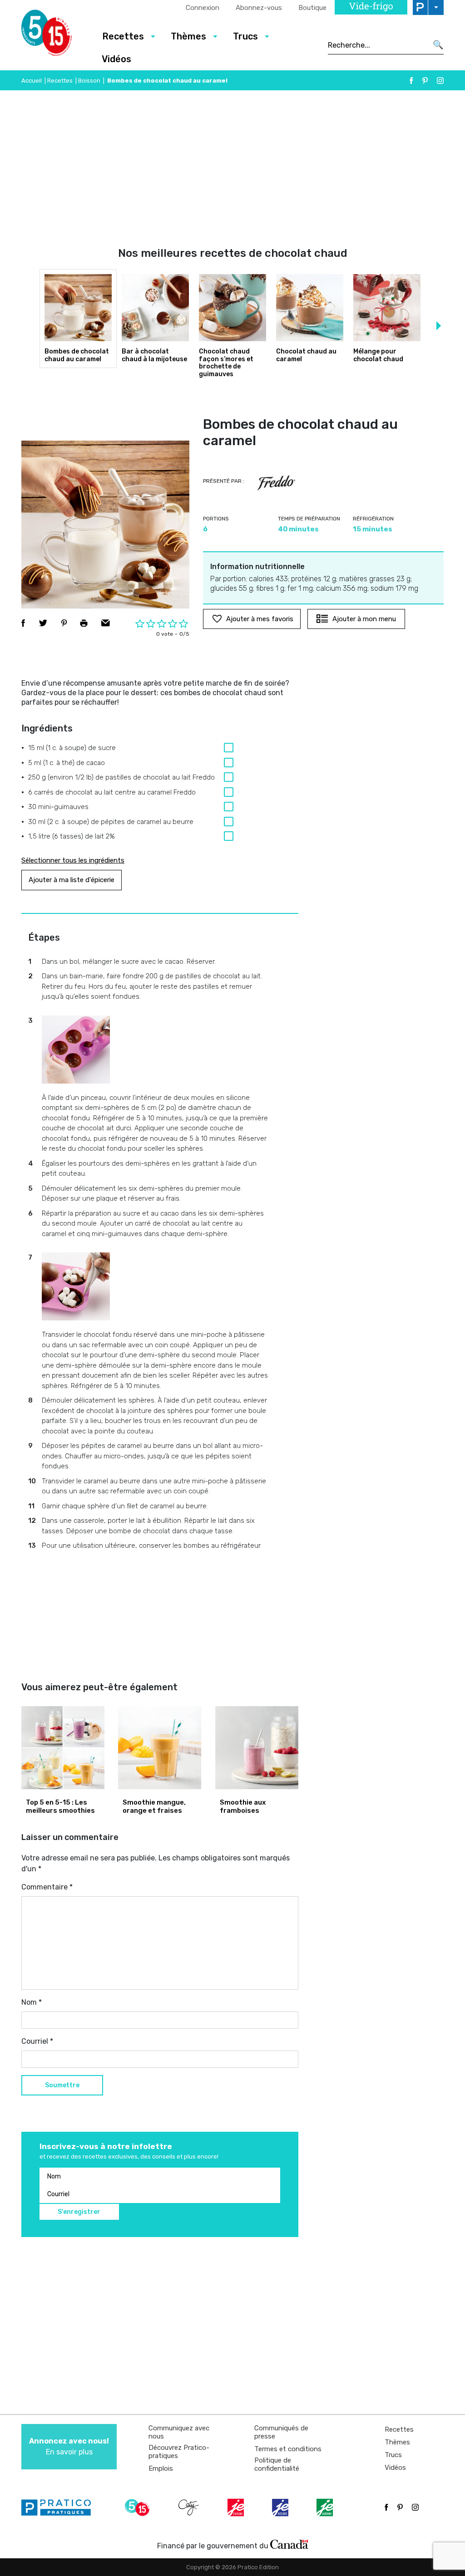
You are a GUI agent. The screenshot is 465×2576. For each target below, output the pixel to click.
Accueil (32, 81)
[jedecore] (281, 2507)
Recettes (60, 81)
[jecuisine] (237, 2507)
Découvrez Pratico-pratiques (179, 2452)
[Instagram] (440, 81)
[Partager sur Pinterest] (64, 623)
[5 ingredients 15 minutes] (54, 35)
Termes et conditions (288, 2449)
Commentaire (47, 1887)
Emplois (161, 2468)
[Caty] (190, 2507)
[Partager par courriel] (106, 623)
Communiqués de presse (281, 2432)
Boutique (312, 8)
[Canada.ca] (289, 2544)
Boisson (89, 81)
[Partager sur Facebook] (23, 623)
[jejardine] (326, 2507)
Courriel (37, 2041)
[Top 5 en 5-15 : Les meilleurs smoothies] (63, 1748)
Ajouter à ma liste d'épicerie (72, 880)
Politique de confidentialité (277, 2464)
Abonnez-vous (259, 8)
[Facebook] (411, 81)
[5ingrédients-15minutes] (139, 2507)
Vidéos (116, 59)
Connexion (203, 8)
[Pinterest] (425, 81)
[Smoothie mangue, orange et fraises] (160, 1748)
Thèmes (397, 2442)
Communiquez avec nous (179, 2432)
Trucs (393, 2455)
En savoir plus (69, 2446)
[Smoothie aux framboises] (257, 1748)
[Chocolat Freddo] (276, 483)
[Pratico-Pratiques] (60, 2507)
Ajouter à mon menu (364, 619)
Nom (32, 2002)
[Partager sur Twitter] (43, 623)
